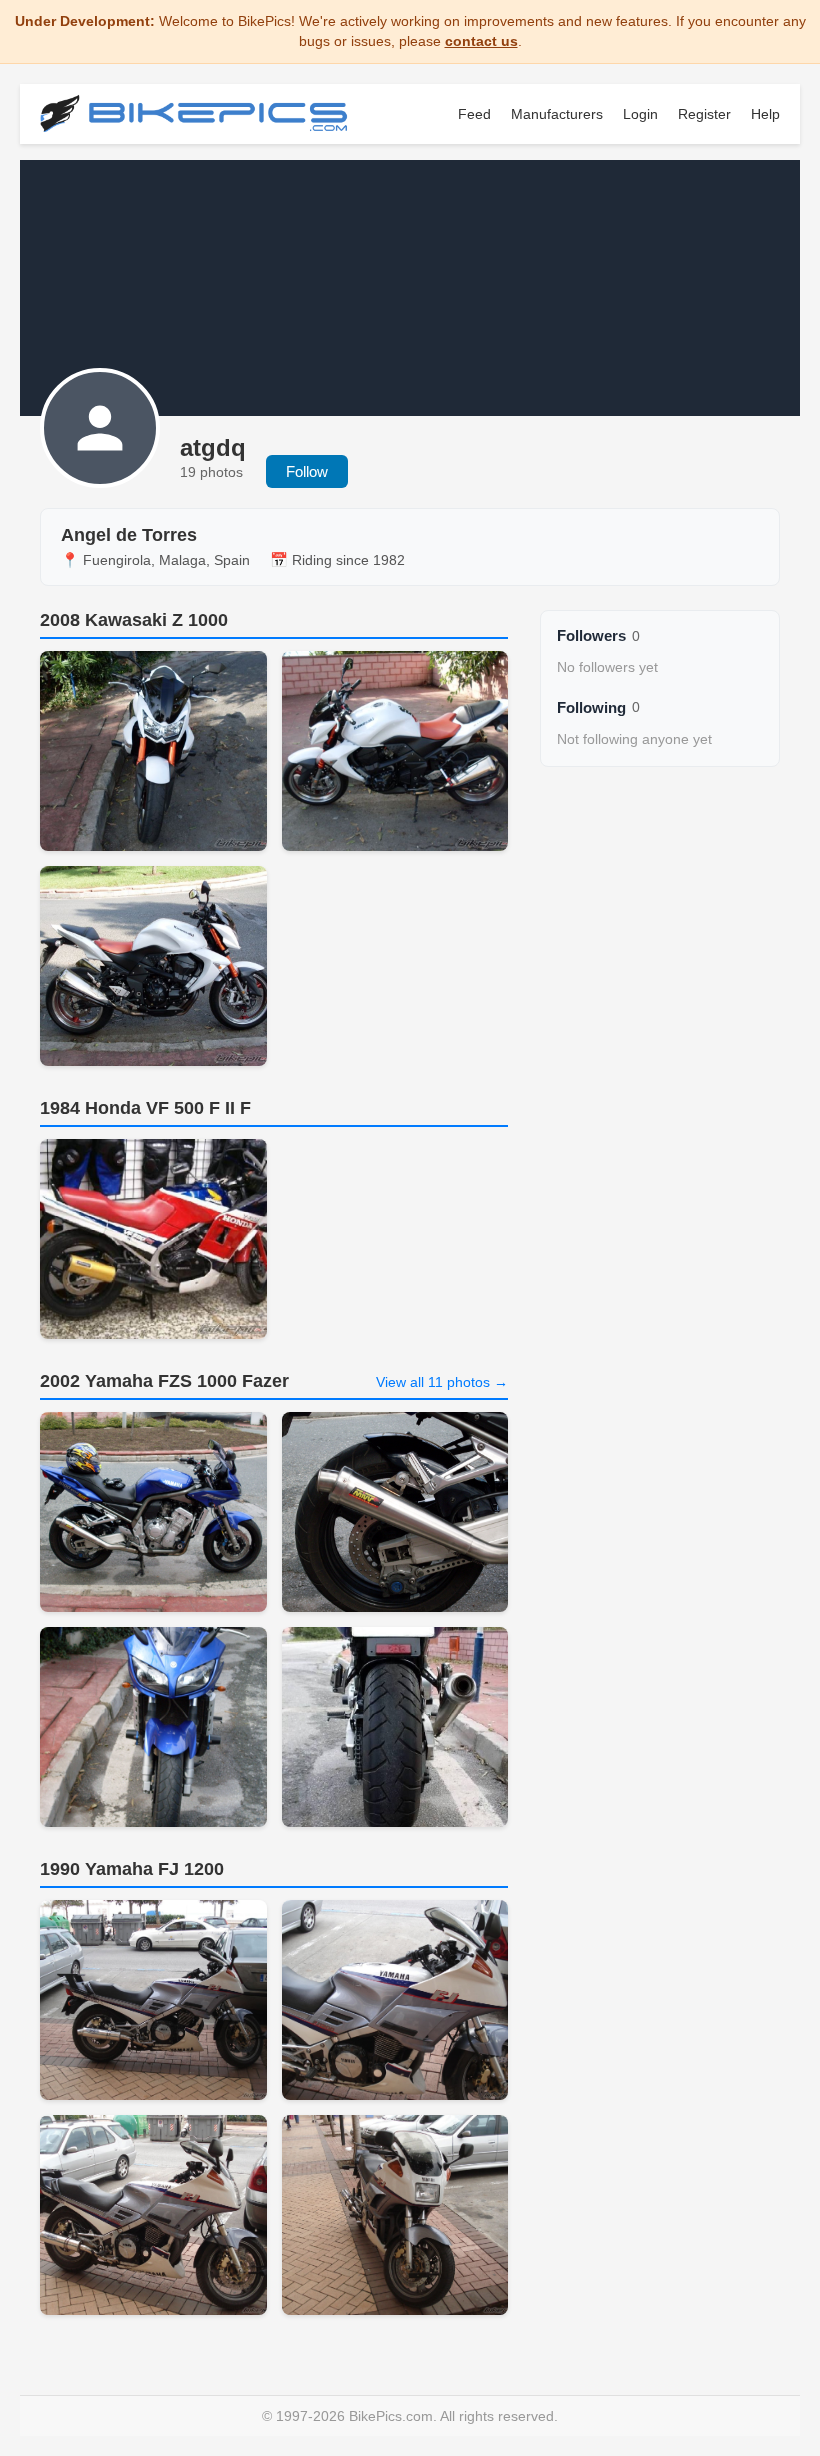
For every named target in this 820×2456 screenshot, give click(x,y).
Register (704, 114)
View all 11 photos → (442, 1382)
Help (765, 114)
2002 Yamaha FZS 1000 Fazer (164, 1381)
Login (640, 114)
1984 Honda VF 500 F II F (145, 1108)
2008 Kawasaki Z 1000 (134, 620)
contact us (481, 41)
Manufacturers (557, 114)
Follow (307, 471)
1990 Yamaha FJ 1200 (132, 1869)
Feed (474, 114)
